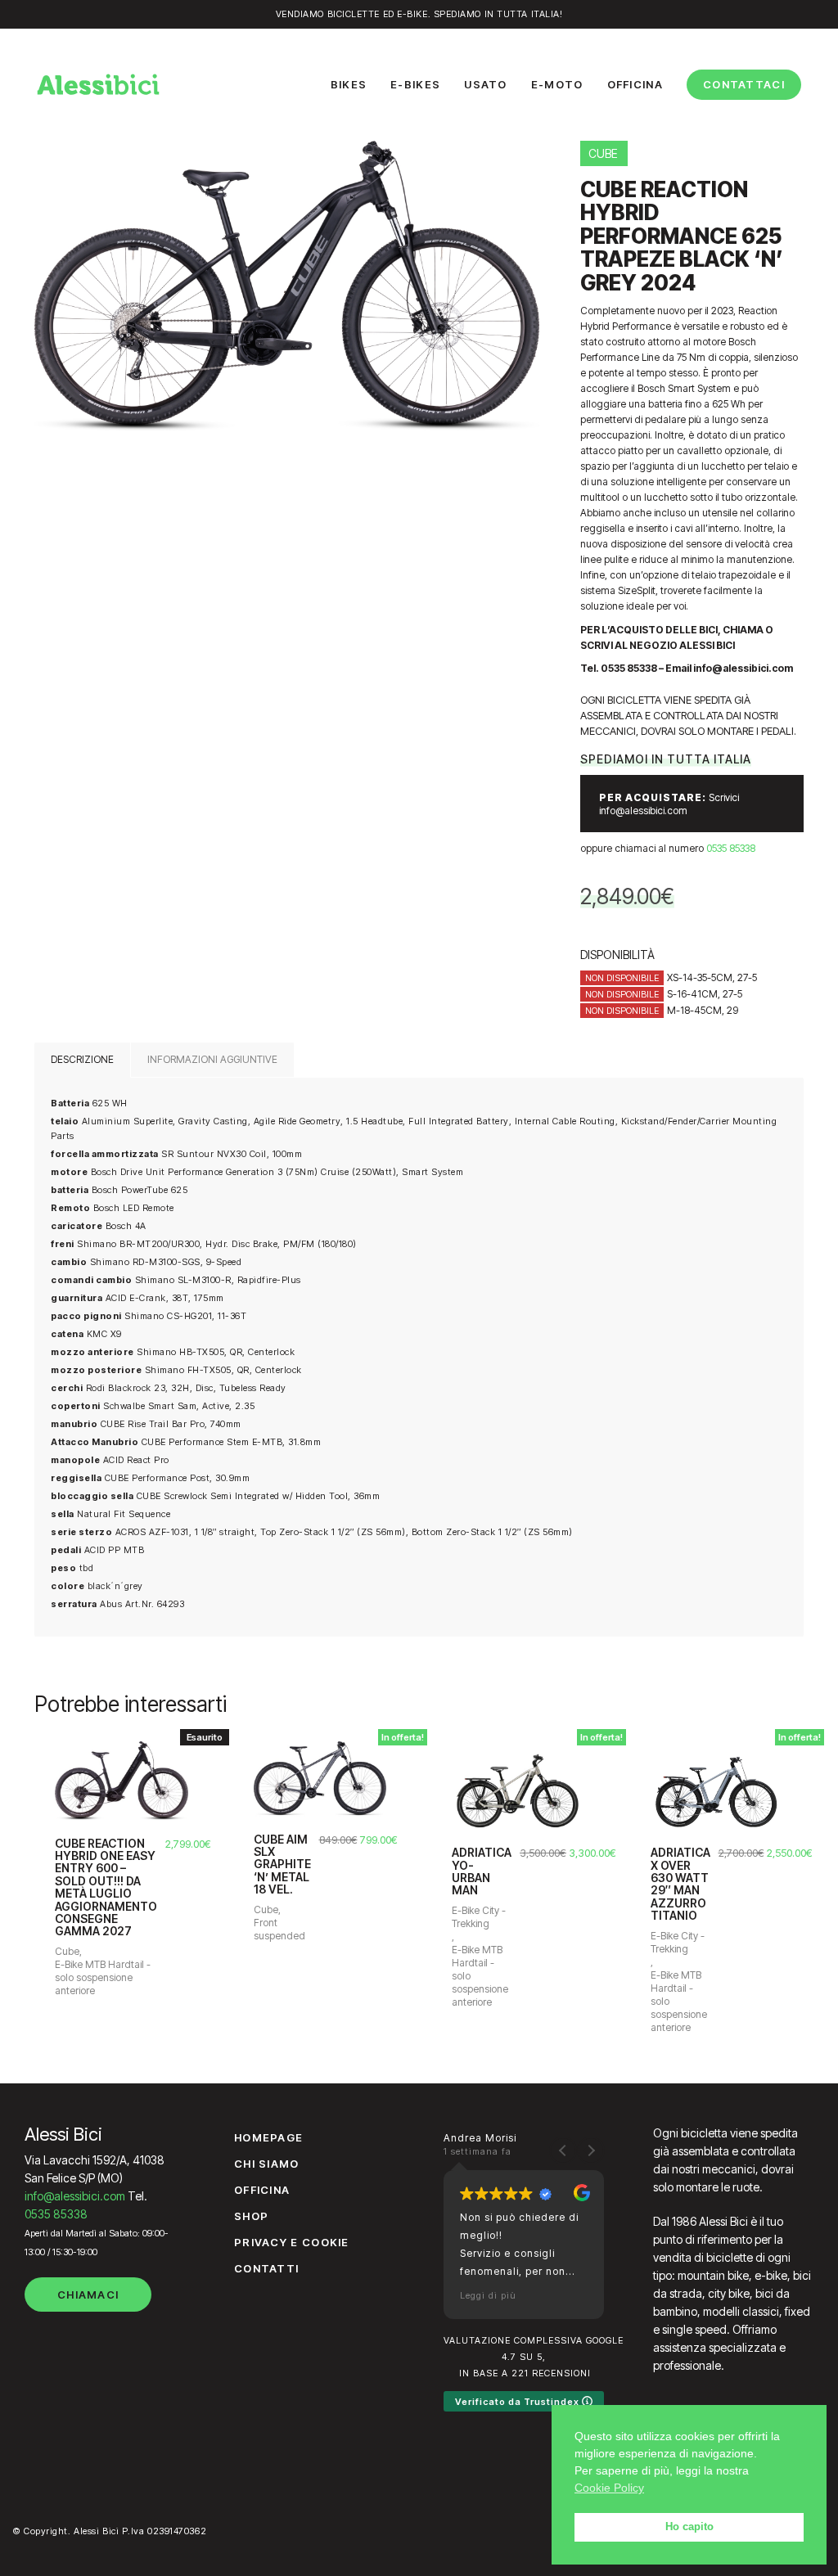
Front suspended (279, 1929)
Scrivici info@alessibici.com (669, 804)
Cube (67, 1951)
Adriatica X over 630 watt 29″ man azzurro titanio (680, 1884)
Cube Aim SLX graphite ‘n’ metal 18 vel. (282, 1864)
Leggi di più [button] (488, 2295)
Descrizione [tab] (82, 1059)
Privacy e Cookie (292, 2242)
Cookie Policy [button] (609, 2488)
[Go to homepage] (98, 84)
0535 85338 (731, 848)
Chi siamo (267, 2164)
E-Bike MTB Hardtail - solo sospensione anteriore (103, 1977)
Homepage (268, 2137)
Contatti (266, 2268)
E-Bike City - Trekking (479, 1917)
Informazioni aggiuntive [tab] (212, 1059)
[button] (591, 2150)
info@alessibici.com (75, 2196)
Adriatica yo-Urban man (482, 1871)
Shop (251, 2216)
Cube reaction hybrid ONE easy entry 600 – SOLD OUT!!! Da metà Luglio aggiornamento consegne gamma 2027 (106, 1887)
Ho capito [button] (689, 2527)
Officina (262, 2190)
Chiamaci (88, 2295)
